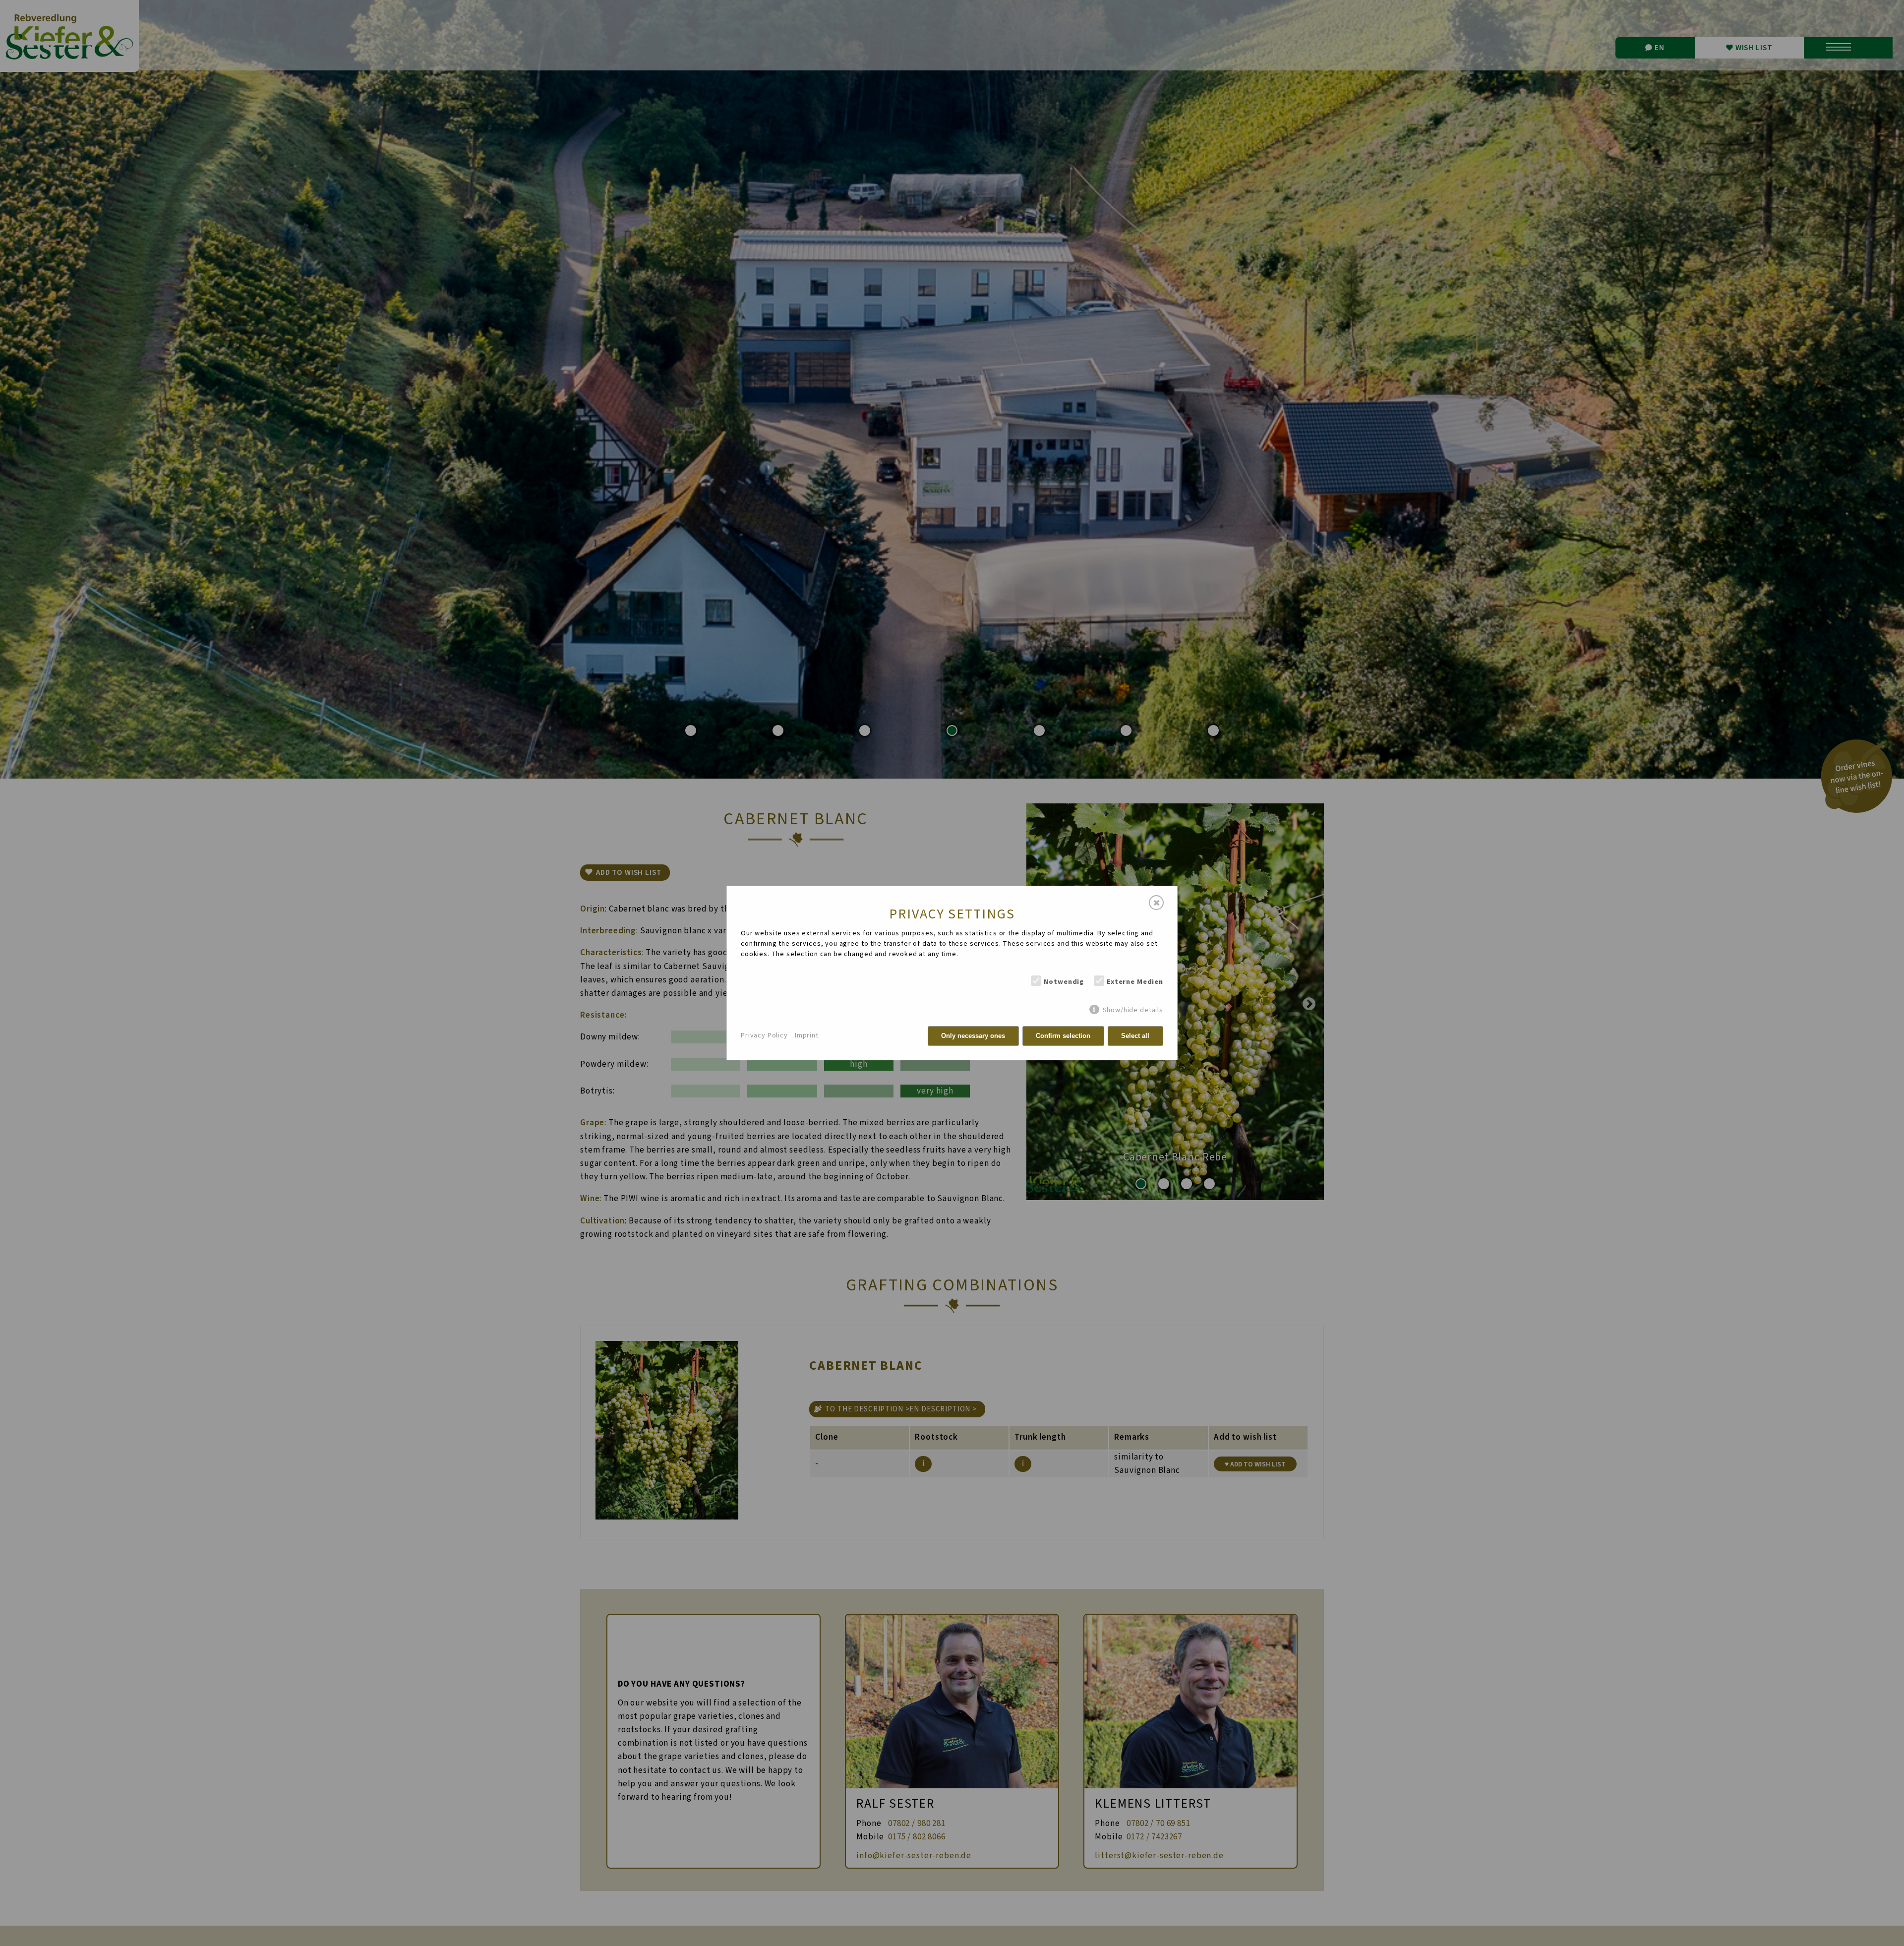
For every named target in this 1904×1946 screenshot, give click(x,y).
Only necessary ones (973, 1036)
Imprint (807, 1035)
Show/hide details (1133, 1010)
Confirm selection (1063, 1036)
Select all (1135, 1036)
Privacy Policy (764, 1035)
